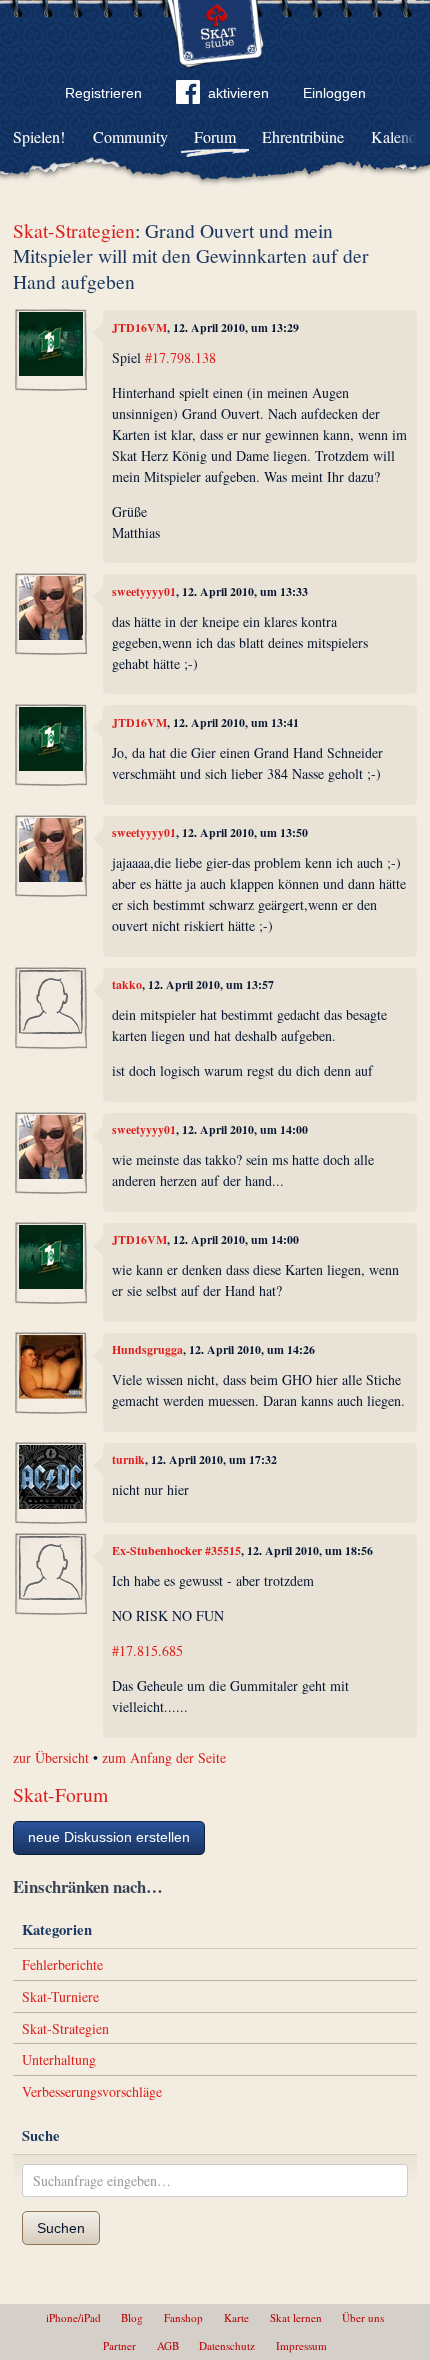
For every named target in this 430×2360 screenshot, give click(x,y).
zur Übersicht (51, 1757)
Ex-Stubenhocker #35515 (176, 1550)
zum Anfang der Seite (164, 1757)
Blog (132, 2317)
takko (127, 984)
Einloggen (334, 93)
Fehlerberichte (62, 1964)
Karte (236, 2317)
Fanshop (183, 2317)
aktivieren (238, 93)
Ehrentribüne (303, 136)
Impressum (301, 2345)
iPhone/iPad (73, 2317)
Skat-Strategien (74, 230)
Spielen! (39, 136)
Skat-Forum (60, 1794)
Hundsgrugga (147, 1349)
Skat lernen (296, 2317)
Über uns (363, 2317)
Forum (215, 136)
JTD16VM (139, 327)
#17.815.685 (147, 1650)
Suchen (61, 2228)
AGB (168, 2345)
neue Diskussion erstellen (109, 1837)
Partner (119, 2345)
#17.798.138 (180, 357)
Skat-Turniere (60, 1996)
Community (130, 136)
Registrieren (103, 93)
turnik (128, 1459)
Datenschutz (227, 2345)
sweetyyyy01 (144, 591)
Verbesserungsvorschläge (92, 2091)
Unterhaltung (59, 2059)
